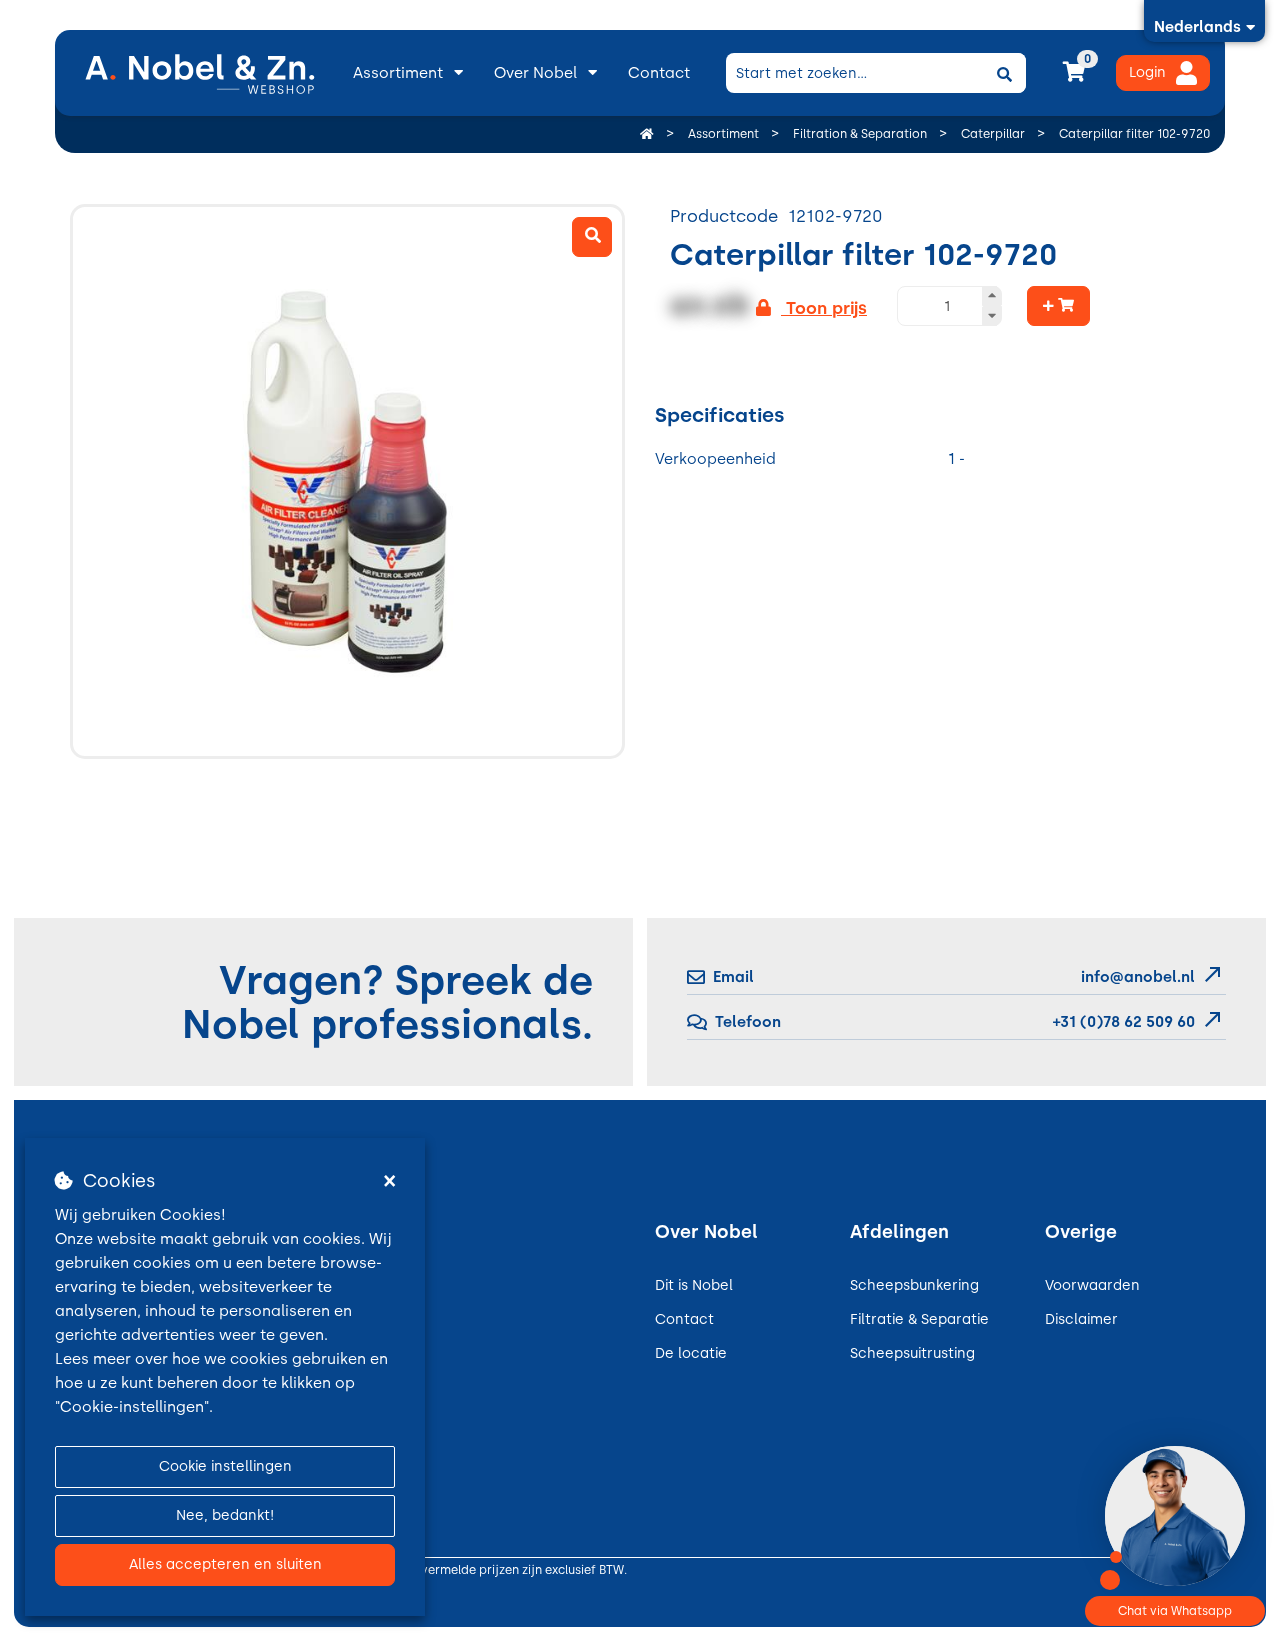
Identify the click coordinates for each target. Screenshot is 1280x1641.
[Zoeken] (1004, 73)
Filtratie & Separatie (919, 1319)
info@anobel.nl (1138, 977)
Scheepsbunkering (914, 1285)
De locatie (691, 1353)
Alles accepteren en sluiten (225, 1564)
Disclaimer (1081, 1319)
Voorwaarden (1092, 1285)
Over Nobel (535, 73)
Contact (659, 73)
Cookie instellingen (225, 1466)
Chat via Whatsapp (1175, 1611)
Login (1147, 72)
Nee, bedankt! (225, 1515)
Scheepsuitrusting (912, 1353)
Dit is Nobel (694, 1285)
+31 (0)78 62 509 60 (1122, 1022)
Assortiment (398, 73)
